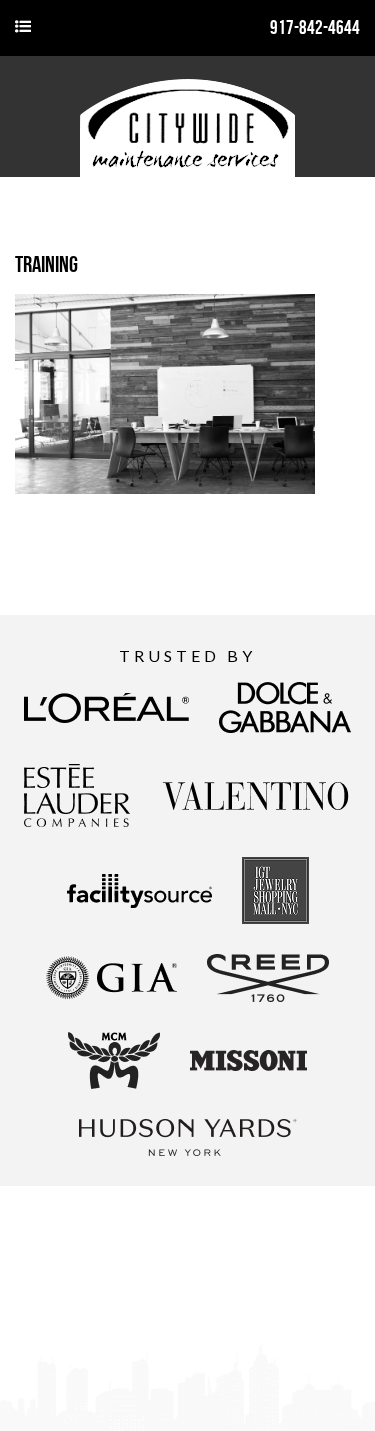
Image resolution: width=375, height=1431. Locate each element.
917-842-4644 (315, 27)
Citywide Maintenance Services (187, 116)
